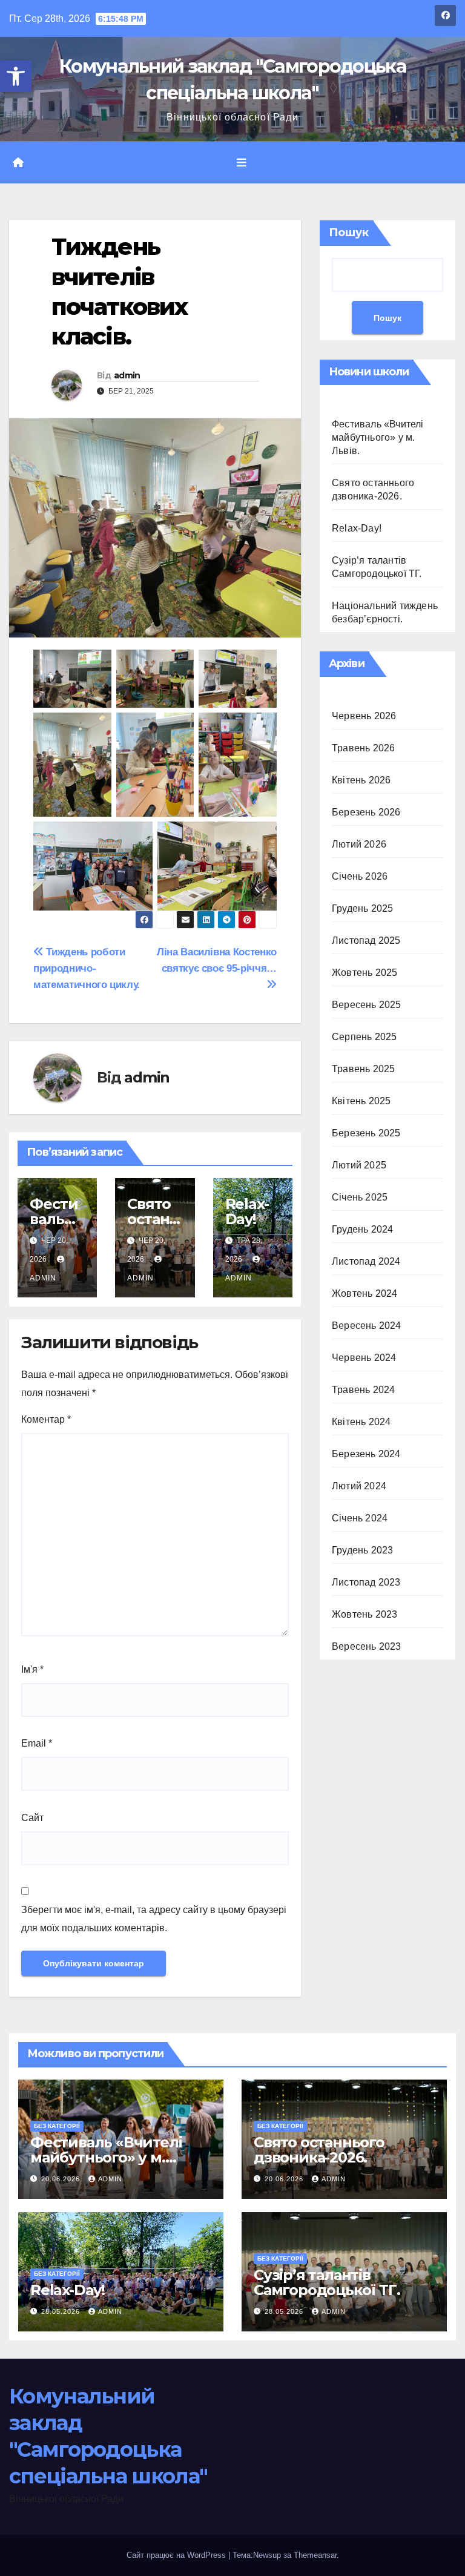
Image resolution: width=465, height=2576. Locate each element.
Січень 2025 (360, 1197)
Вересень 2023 (367, 1646)
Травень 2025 (363, 1069)
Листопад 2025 (366, 940)
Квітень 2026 (361, 780)
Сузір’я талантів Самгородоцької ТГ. (327, 2282)
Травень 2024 (363, 1390)
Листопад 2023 (366, 1582)
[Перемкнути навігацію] (242, 163)
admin (127, 375)
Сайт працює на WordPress (177, 2555)
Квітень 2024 (361, 1422)
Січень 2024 (360, 1518)
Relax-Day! (247, 1211)
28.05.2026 (62, 2311)
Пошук (349, 232)
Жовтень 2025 (364, 973)
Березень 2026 (366, 812)
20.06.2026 (62, 2179)
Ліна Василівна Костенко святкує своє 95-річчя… (217, 960)
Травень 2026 (363, 748)
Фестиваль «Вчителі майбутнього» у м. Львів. (378, 437)
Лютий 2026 (359, 844)
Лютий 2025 (359, 1165)
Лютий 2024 (359, 1486)
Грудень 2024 (362, 1229)
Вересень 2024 (367, 1326)
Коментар (46, 1419)
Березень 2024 (366, 1454)
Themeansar (315, 2555)
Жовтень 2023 (364, 1614)
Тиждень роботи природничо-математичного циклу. (87, 968)
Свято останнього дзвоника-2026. (319, 2150)
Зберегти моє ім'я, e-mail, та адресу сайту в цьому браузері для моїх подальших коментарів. (154, 1919)
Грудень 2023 (362, 1550)
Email (37, 1743)
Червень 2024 (364, 1358)
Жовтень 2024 (364, 1293)
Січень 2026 (360, 876)
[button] (16, 76)
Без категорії (57, 2126)
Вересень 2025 (367, 1005)
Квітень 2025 (361, 1101)
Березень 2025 (366, 1133)
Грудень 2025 (362, 908)
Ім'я (32, 1669)
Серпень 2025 (364, 1037)
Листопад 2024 (366, 1261)
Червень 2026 (364, 716)
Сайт (32, 1818)
